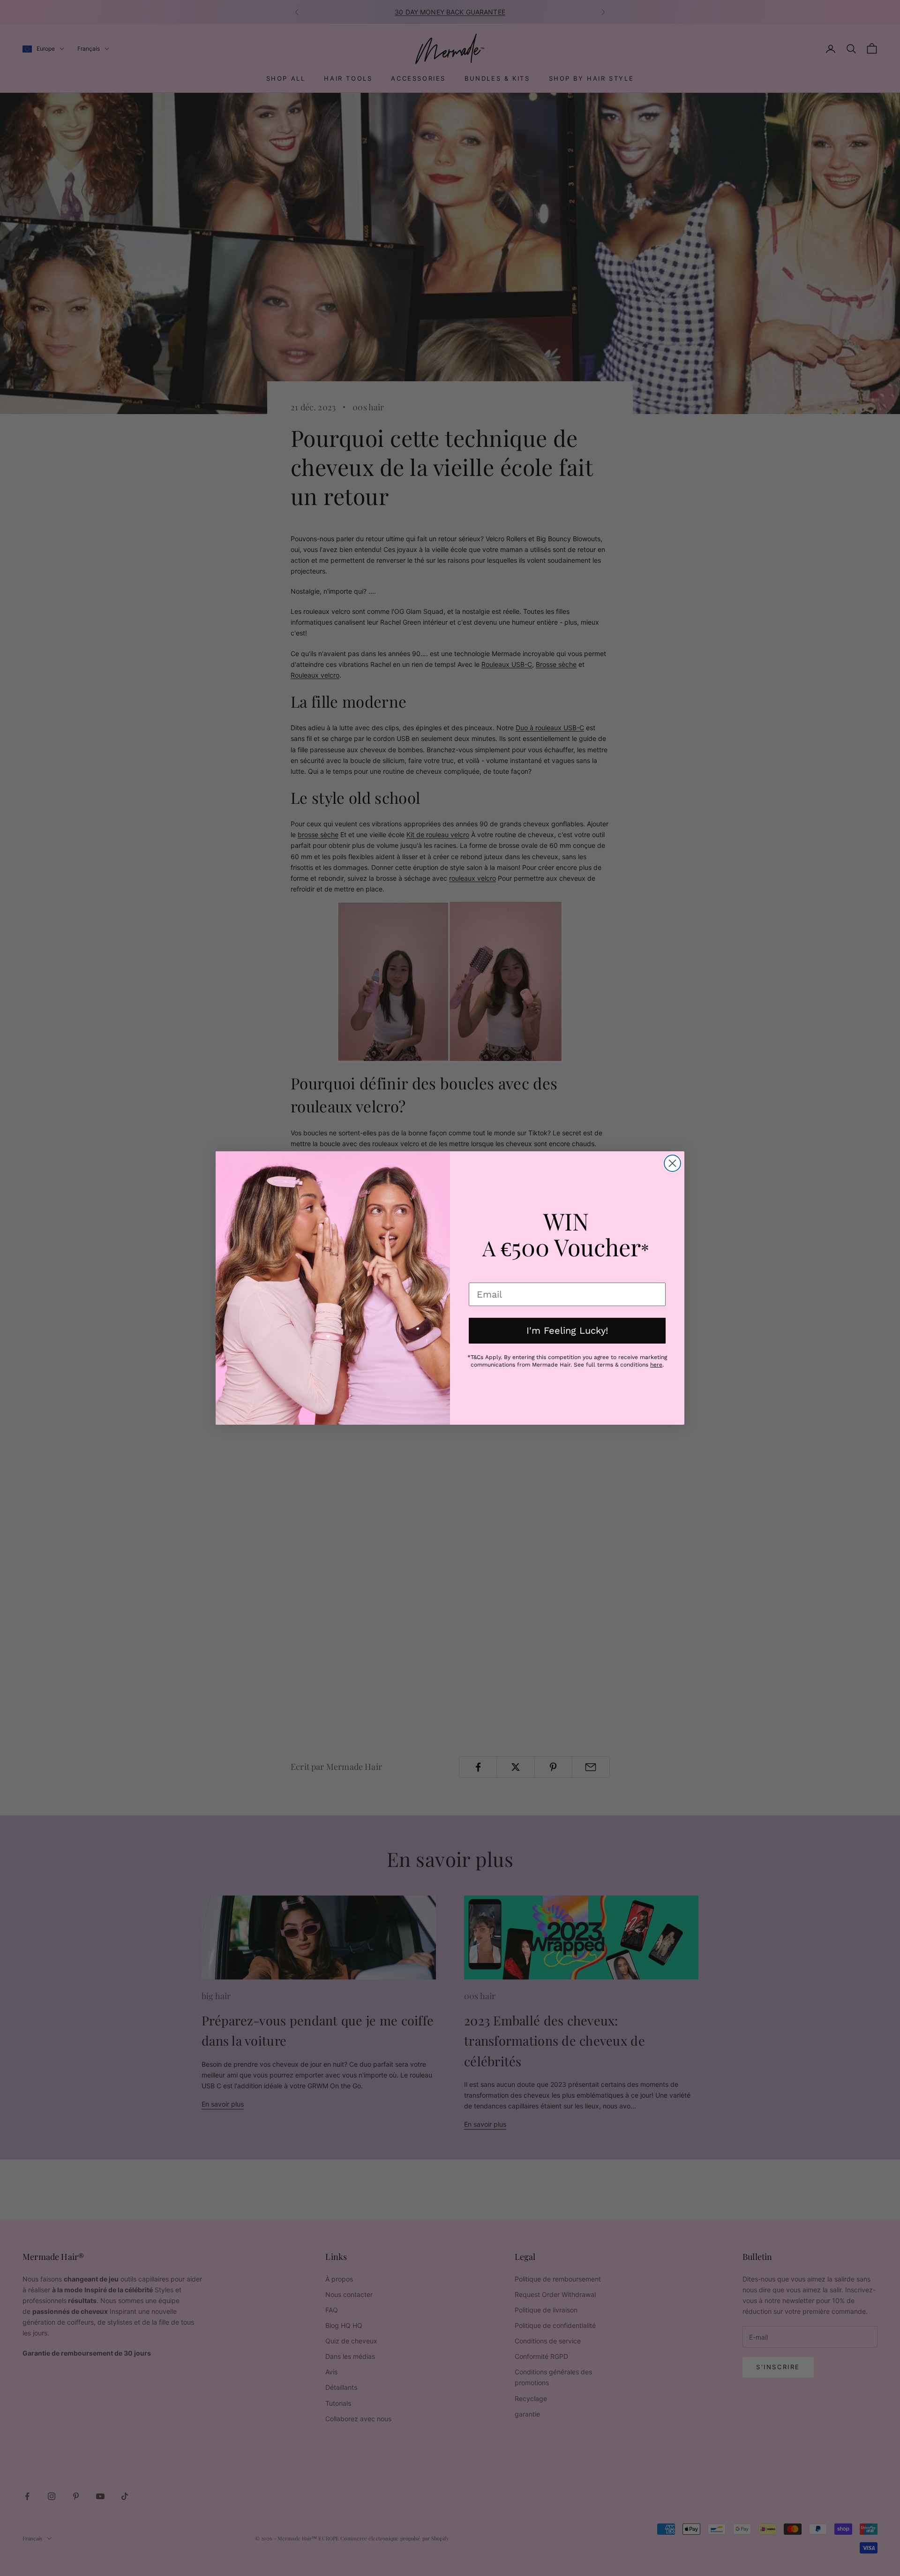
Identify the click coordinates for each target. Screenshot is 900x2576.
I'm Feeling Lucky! (567, 1330)
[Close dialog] (672, 1163)
